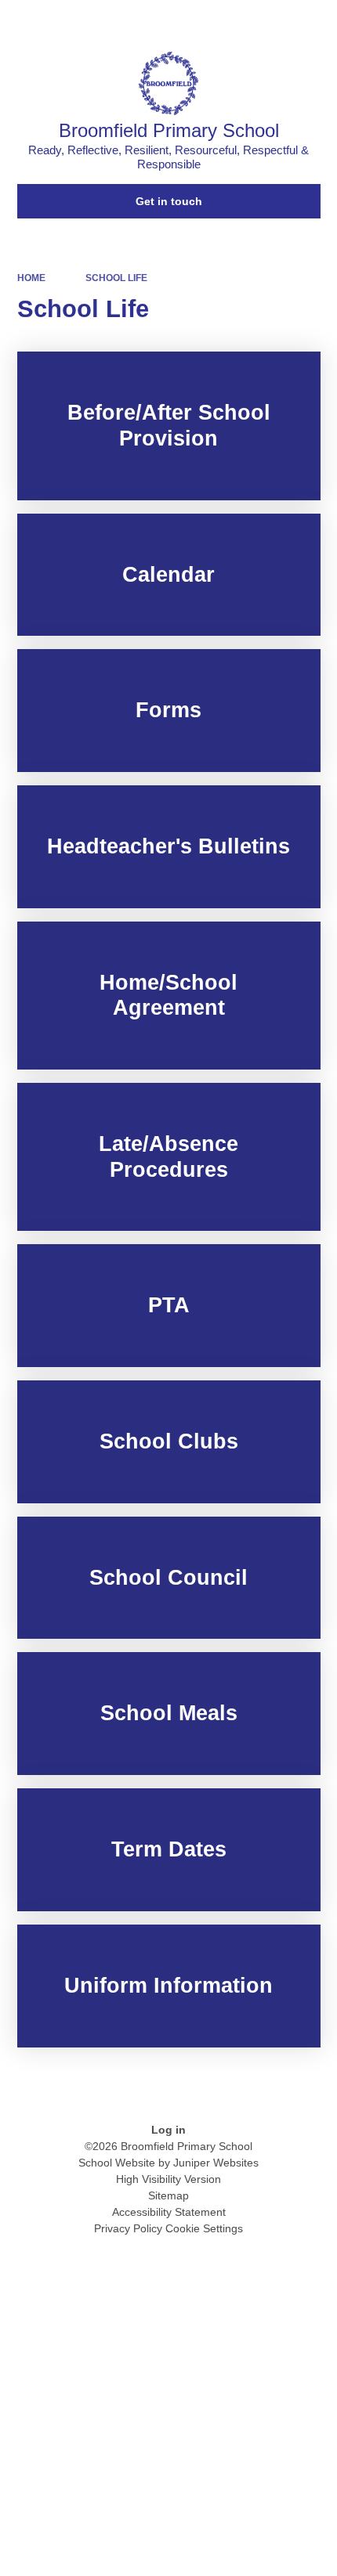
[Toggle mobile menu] (317, 20)
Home (31, 278)
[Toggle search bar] (275, 20)
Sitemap (168, 2195)
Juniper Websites (216, 2163)
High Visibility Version (168, 2179)
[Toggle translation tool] (235, 20)
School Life (116, 278)
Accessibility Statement (169, 2212)
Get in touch (169, 201)
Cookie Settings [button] (204, 2228)
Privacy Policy (128, 2228)
